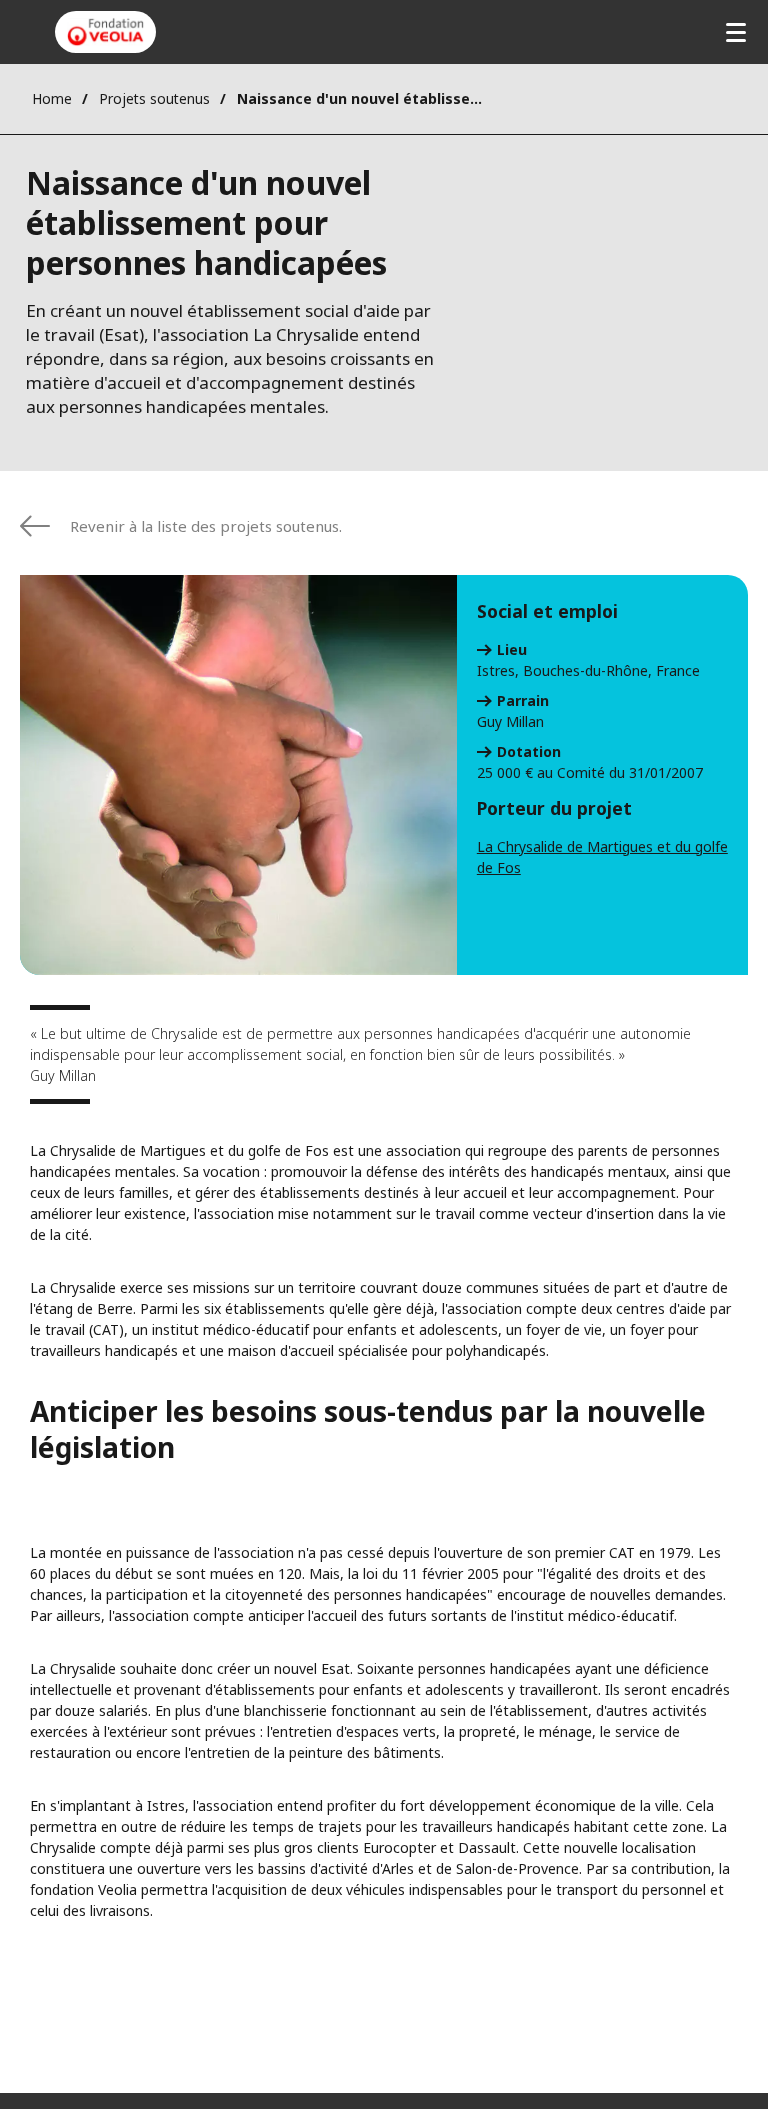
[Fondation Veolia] (105, 32)
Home (52, 98)
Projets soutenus (154, 98)
